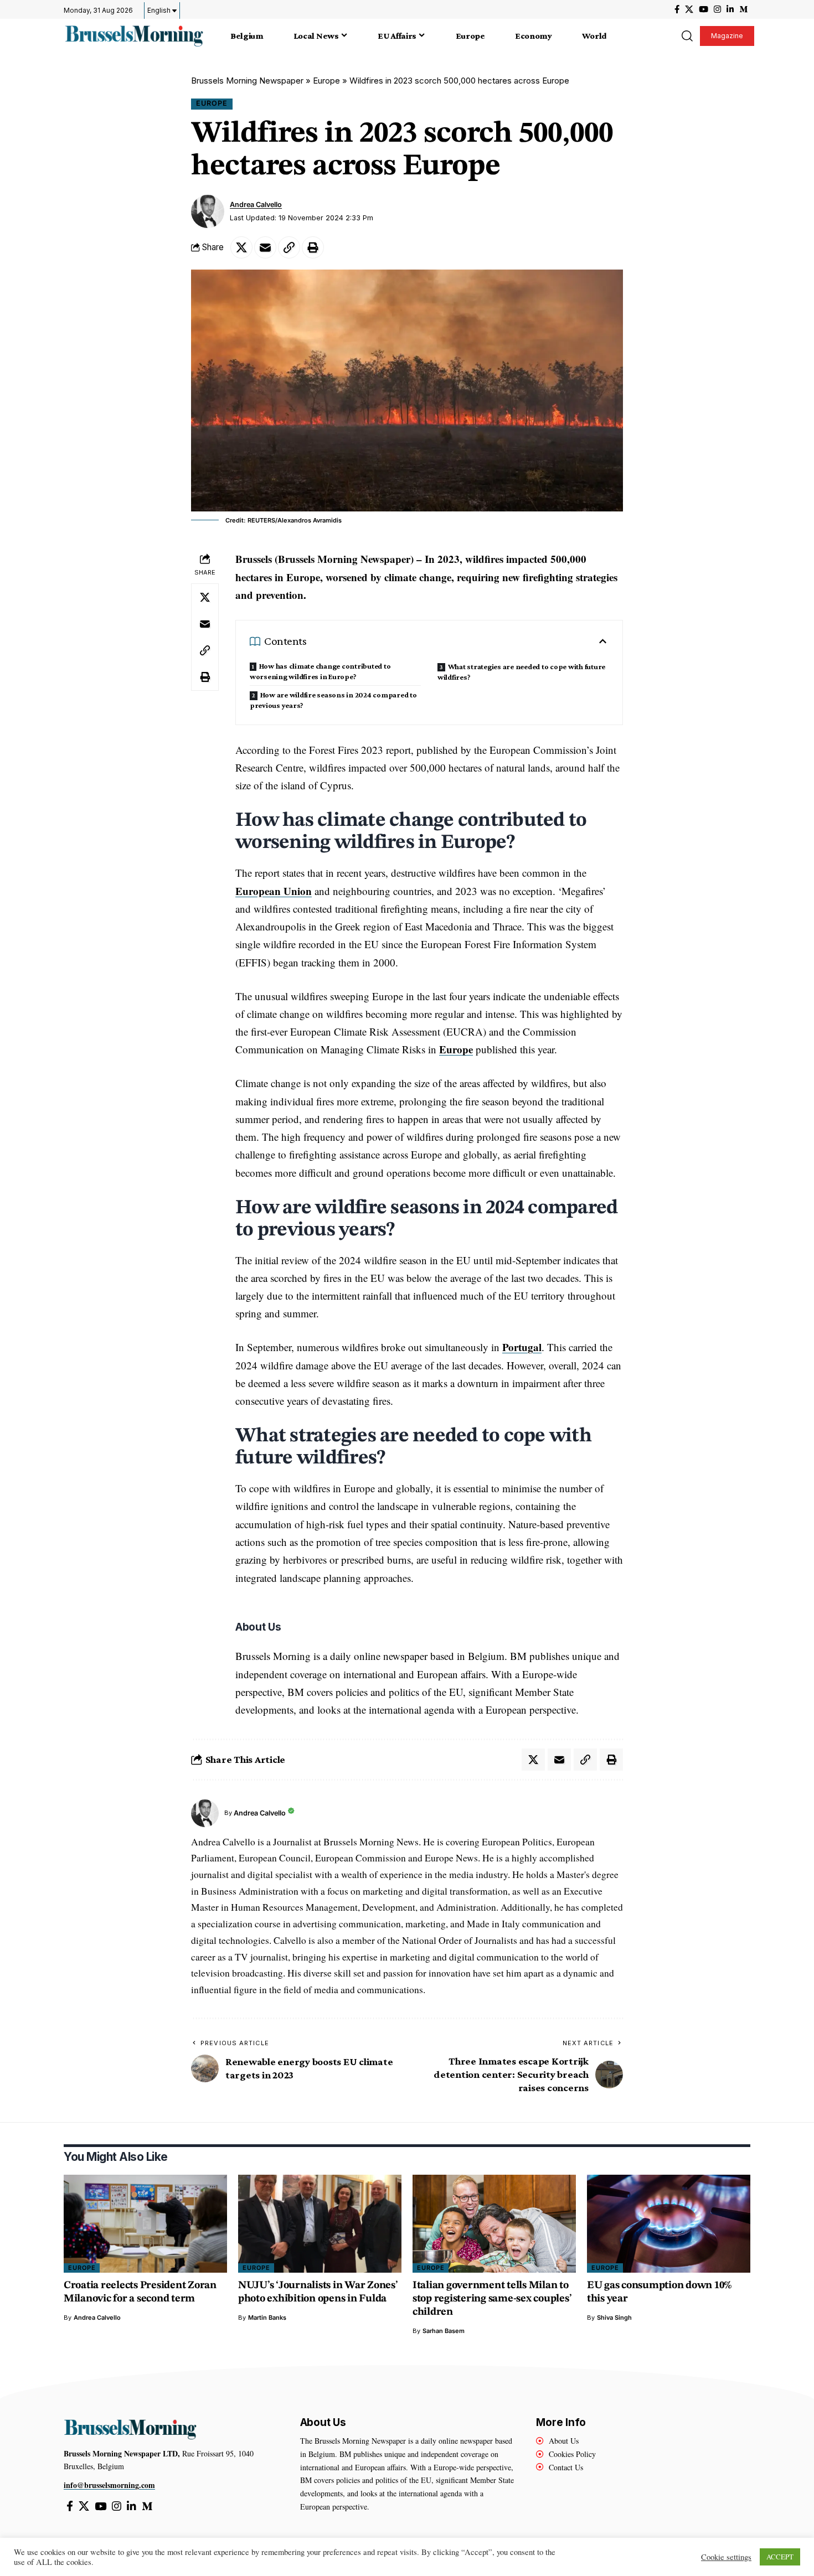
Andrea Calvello (256, 205)
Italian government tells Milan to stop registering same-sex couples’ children (492, 2299)
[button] (687, 36)
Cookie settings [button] (726, 2557)
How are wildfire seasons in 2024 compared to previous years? (333, 700)
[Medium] (743, 9)
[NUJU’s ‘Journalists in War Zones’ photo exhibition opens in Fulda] (320, 2224)
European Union (274, 891)
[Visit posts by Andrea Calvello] (208, 211)
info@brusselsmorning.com (109, 2485)
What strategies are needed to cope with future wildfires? (521, 672)
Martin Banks (267, 2318)
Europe (326, 81)
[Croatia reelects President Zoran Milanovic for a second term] (145, 2224)
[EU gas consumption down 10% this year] (669, 2224)
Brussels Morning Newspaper (247, 81)
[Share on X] (241, 247)
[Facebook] (677, 9)
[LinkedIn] (730, 9)
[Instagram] (717, 9)
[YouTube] (704, 9)
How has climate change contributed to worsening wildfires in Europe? (320, 671)
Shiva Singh (614, 2318)
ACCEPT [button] (780, 2557)
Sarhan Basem (444, 2331)
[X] (689, 9)
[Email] (265, 247)
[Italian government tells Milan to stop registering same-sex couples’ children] (494, 2224)
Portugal (522, 1347)
